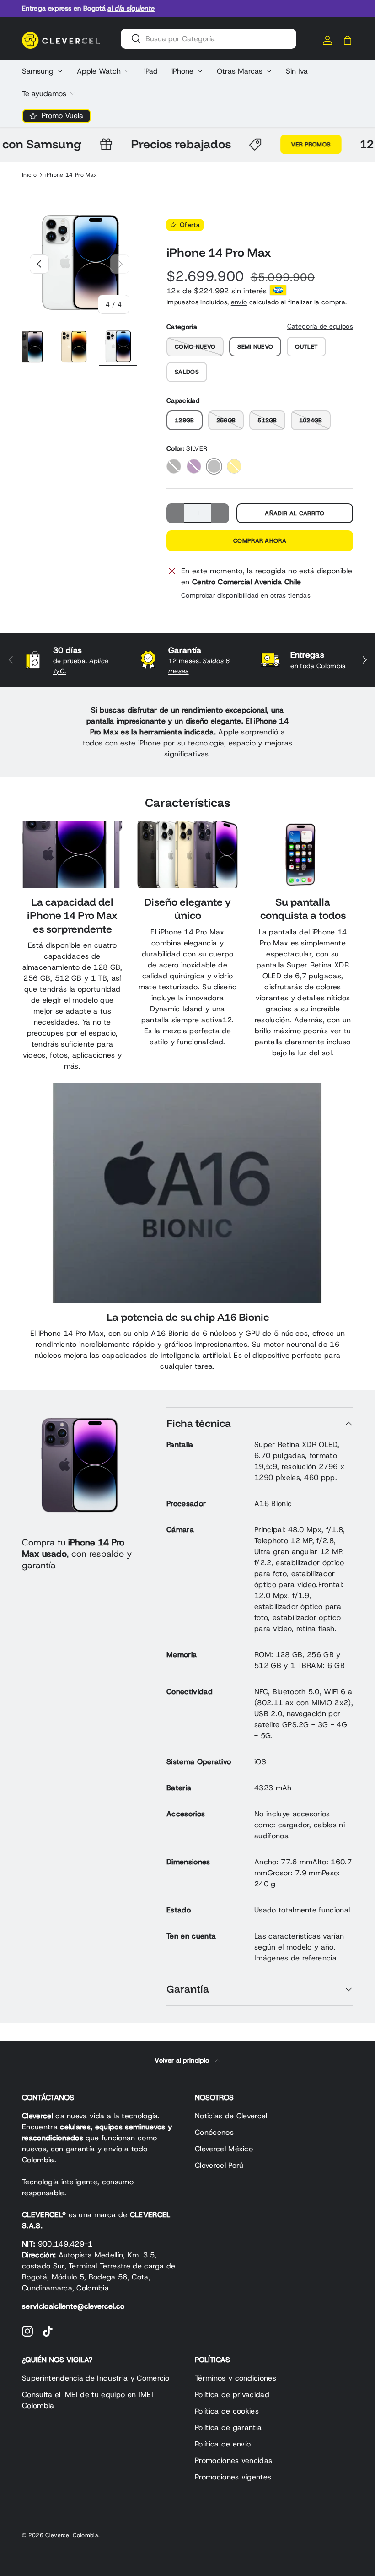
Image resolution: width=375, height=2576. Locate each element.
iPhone (182, 71)
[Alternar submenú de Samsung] (60, 71)
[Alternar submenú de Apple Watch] (127, 71)
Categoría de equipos (320, 326)
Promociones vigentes (233, 2477)
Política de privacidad (232, 2395)
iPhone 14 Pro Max (71, 175)
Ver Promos (291, 144)
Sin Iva (297, 71)
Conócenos (214, 2132)
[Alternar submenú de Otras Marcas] (269, 71)
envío (239, 302)
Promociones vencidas (233, 2460)
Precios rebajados (161, 144)
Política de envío (223, 2444)
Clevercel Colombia (72, 2535)
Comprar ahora (260, 541)
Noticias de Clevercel (231, 2116)
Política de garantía (228, 2427)
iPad (151, 71)
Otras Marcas (240, 71)
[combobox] (209, 39)
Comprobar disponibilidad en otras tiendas (246, 595)
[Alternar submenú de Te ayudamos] (73, 93)
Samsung (38, 71)
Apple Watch (99, 71)
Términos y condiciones (236, 2378)
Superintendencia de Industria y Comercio (96, 2378)
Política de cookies (227, 2411)
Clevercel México (224, 2149)
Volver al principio (183, 2060)
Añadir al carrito (295, 513)
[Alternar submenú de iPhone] (200, 71)
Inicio (29, 175)
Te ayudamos (44, 94)
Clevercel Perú (219, 2165)
